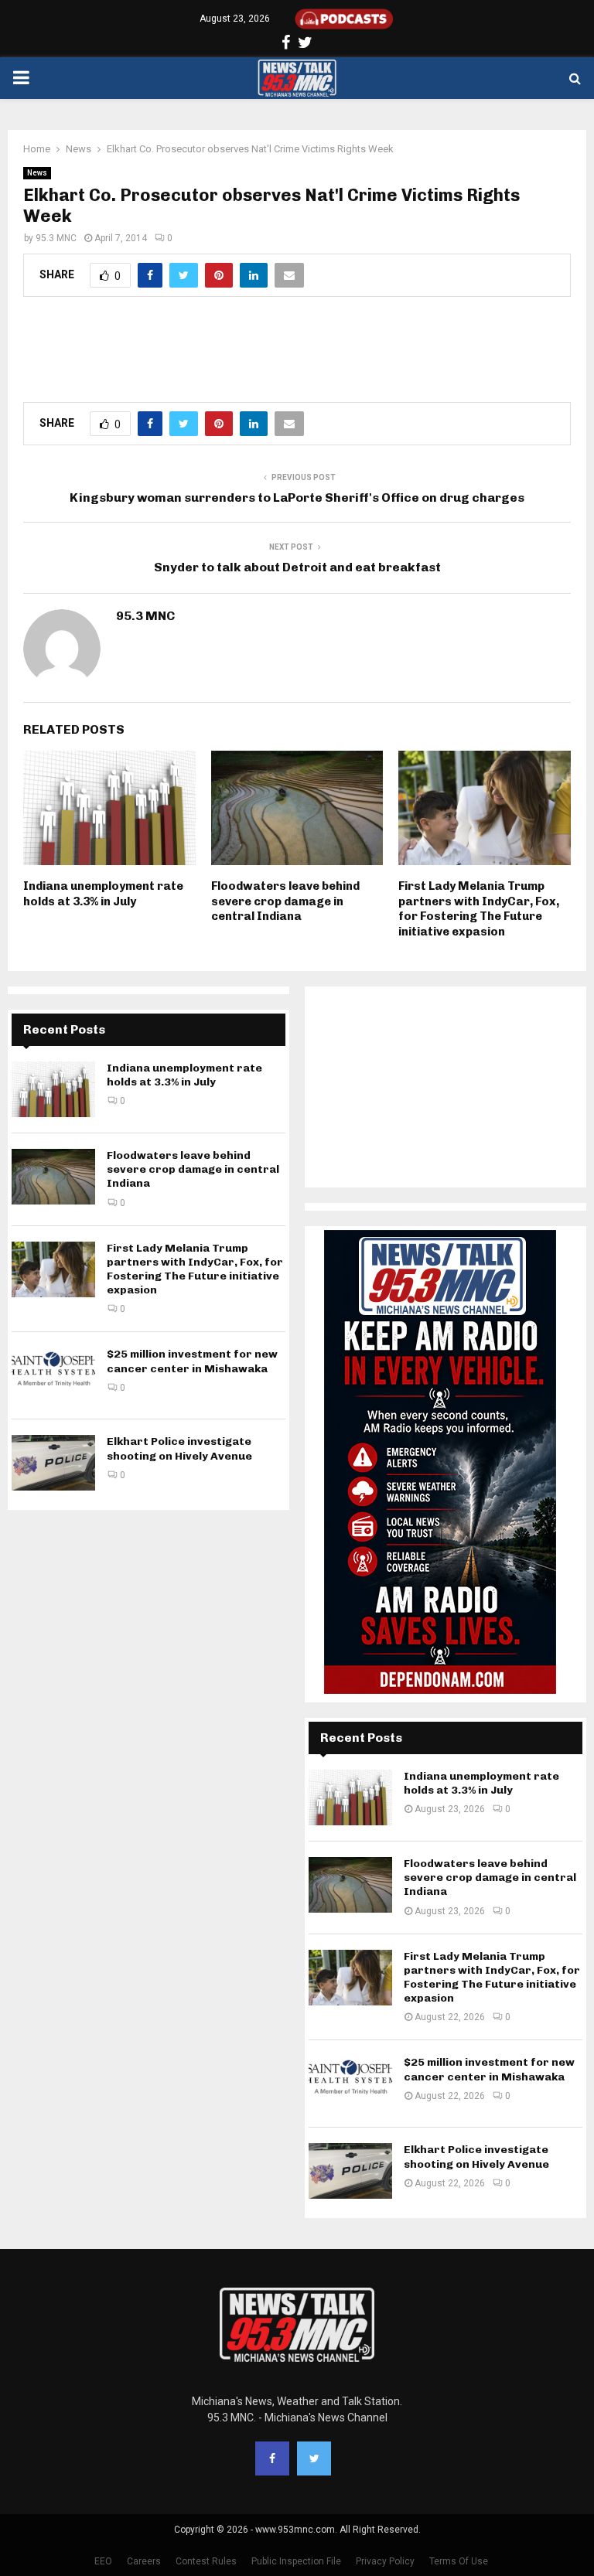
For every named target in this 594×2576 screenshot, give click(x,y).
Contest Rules (206, 2561)
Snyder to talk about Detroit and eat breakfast (297, 567)
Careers (144, 2561)
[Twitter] (314, 2458)
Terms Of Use (459, 2561)
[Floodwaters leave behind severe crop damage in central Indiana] (53, 1177)
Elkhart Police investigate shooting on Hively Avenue (179, 1448)
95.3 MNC (56, 238)
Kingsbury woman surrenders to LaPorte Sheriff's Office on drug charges (297, 497)
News (37, 173)
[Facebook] (272, 2458)
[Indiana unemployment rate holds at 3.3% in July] (53, 1089)
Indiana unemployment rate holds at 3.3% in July (103, 894)
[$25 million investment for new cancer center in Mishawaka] (53, 1375)
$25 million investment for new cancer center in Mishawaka (192, 1361)
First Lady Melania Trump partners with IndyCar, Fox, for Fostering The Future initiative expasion (479, 909)
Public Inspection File (296, 2561)
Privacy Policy (385, 2561)
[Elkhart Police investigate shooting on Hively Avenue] (53, 1463)
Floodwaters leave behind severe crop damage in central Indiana (285, 901)
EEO (103, 2561)
